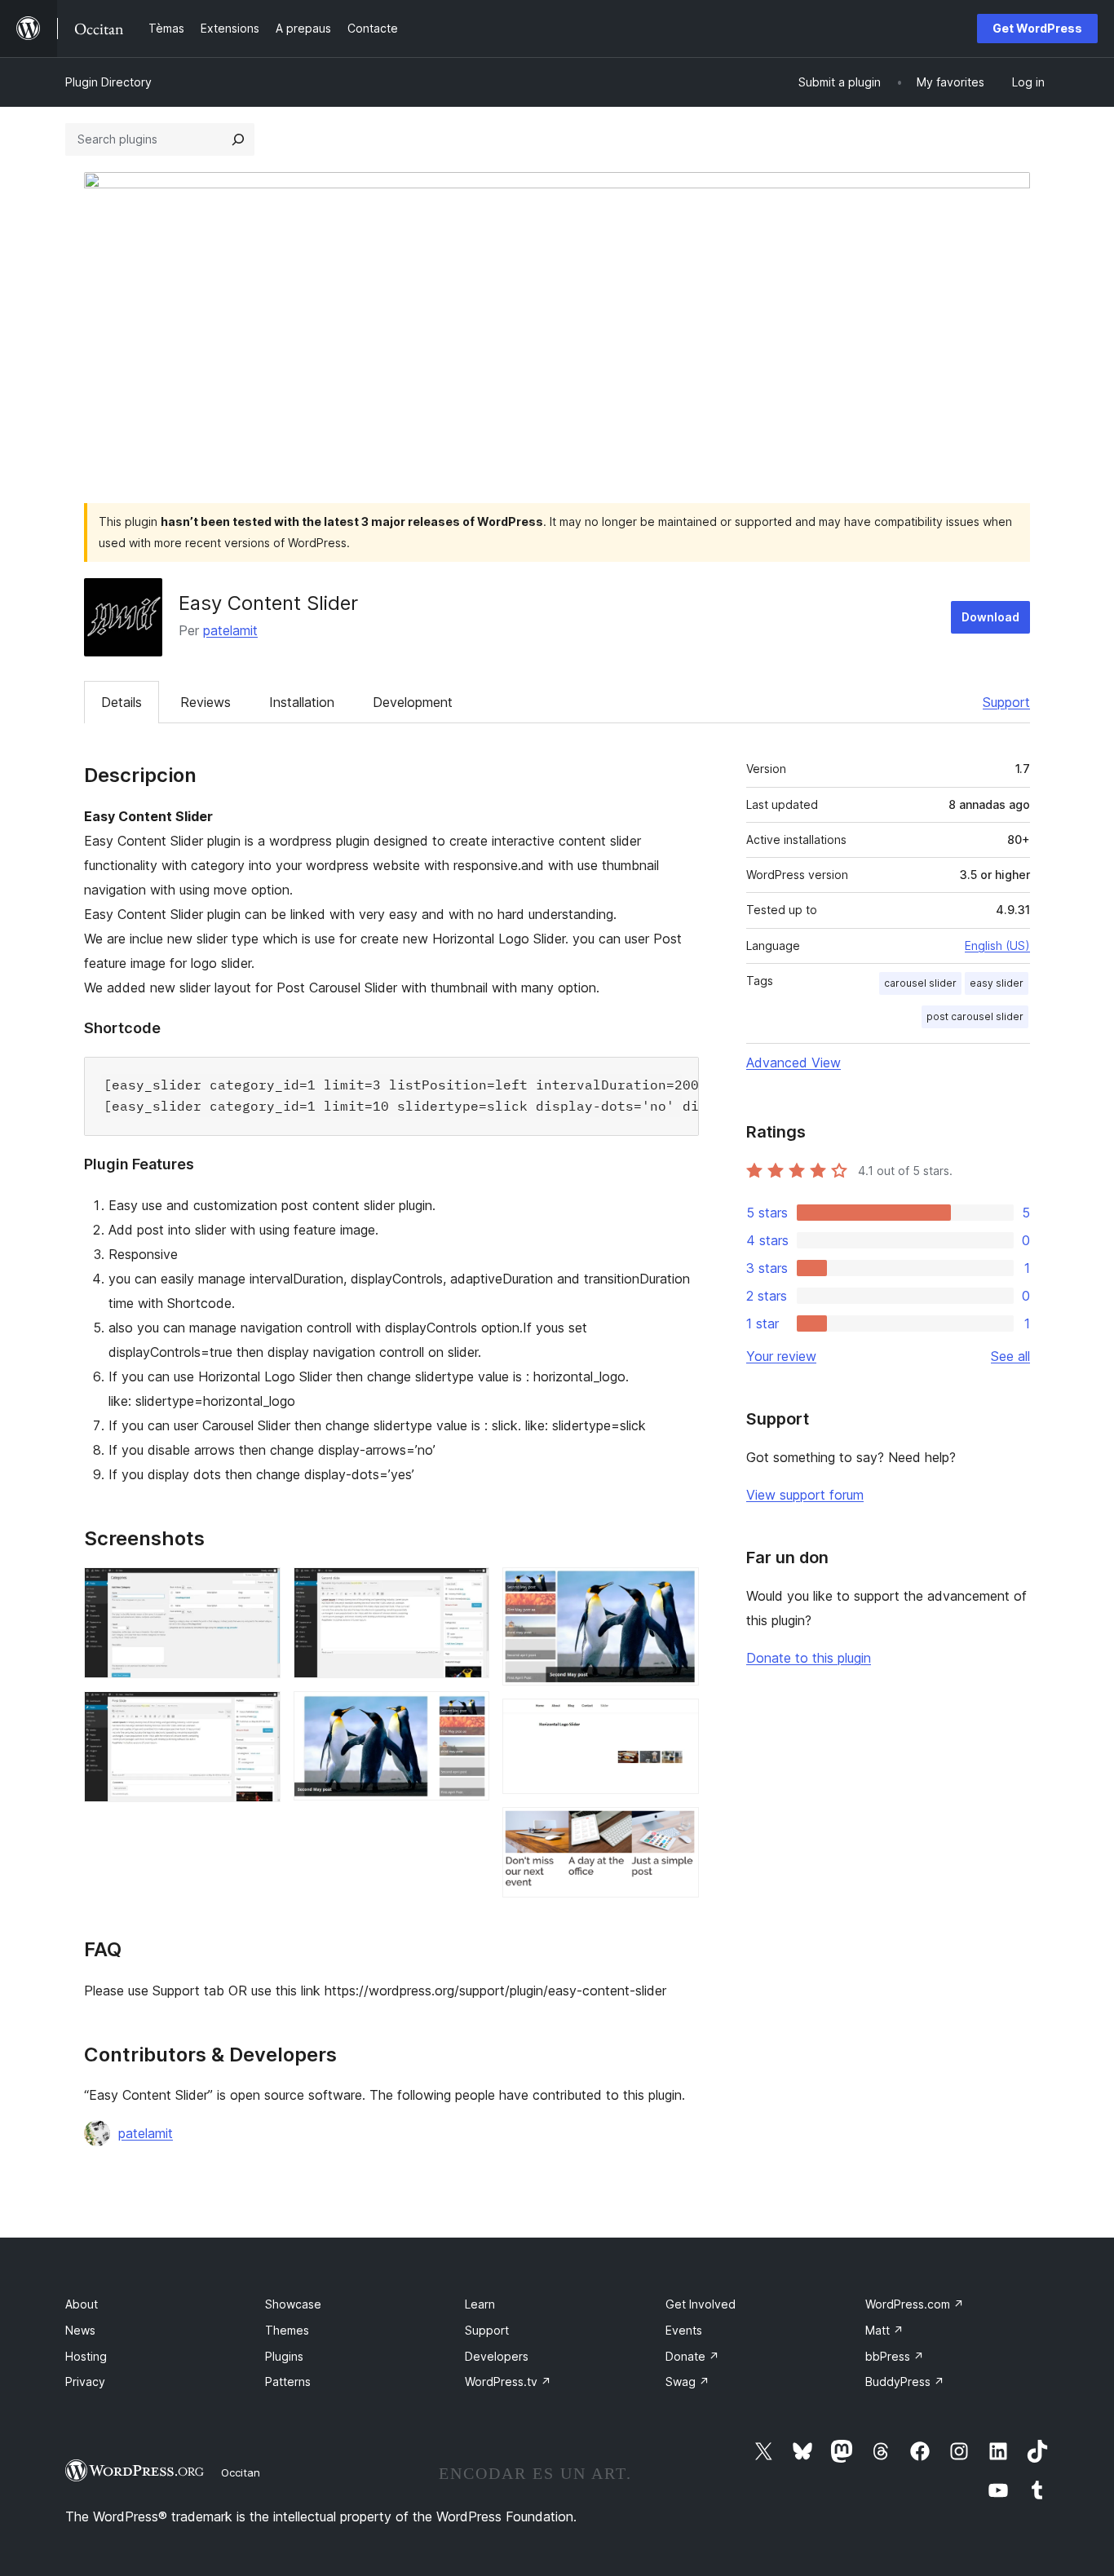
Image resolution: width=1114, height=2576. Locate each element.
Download (990, 617)
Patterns (288, 2382)
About (82, 2304)
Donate (692, 2356)
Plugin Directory (108, 82)
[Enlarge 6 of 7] (677, 1721)
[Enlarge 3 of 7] (467, 1589)
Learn (480, 2304)
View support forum (805, 1495)
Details (122, 702)
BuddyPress (905, 2382)
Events (684, 2330)
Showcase (293, 2304)
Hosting (86, 2356)
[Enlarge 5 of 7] (677, 1589)
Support (1006, 702)
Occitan (241, 2472)
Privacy (85, 2382)
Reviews (206, 702)
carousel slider (920, 983)
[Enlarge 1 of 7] (259, 1589)
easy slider (997, 983)
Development (413, 702)
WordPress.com (915, 2304)
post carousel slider (975, 1016)
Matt (884, 2330)
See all (1010, 1356)
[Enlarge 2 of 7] (259, 1713)
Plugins (284, 2356)
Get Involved (701, 2304)
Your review (781, 1356)
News (80, 2330)
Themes (287, 2330)
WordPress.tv (508, 2382)
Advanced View (794, 1063)
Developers (497, 2356)
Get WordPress (1037, 28)
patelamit (230, 630)
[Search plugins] (238, 139)
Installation (302, 702)
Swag (687, 2382)
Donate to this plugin (809, 1658)
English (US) (997, 946)
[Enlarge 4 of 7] (467, 1713)
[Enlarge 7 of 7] (677, 1829)
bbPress (895, 2356)
